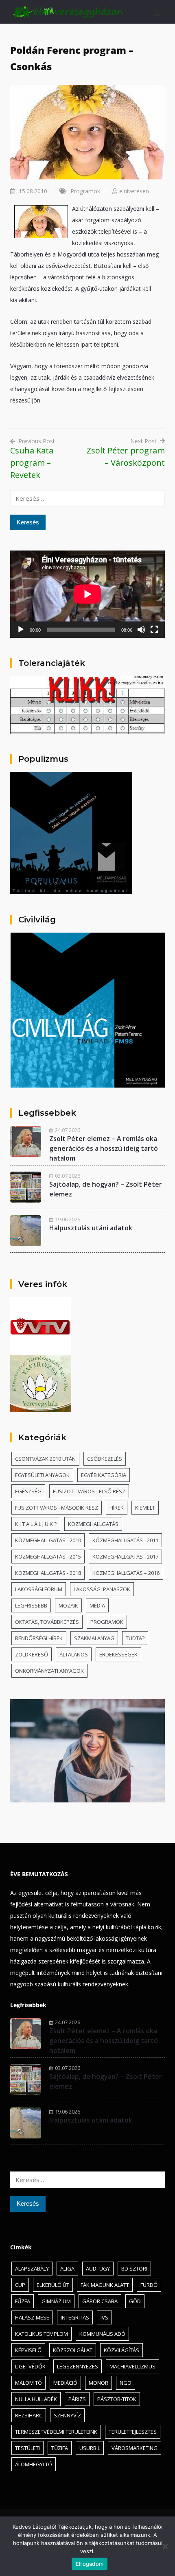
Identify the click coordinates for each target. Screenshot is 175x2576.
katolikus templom (42, 2334)
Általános (74, 1654)
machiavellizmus (132, 2366)
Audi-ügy (98, 2269)
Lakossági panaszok (102, 1589)
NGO (126, 2383)
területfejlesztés (133, 2432)
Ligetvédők (30, 2366)
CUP (20, 2285)
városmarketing (135, 2448)
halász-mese (32, 2317)
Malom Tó (28, 2383)
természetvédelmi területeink (56, 2432)
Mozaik (68, 1605)
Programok (85, 191)
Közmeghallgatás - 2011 (125, 1540)
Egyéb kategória (104, 1475)
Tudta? (135, 1638)
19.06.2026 (68, 1219)
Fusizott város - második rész (57, 1508)
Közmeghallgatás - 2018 (48, 1573)
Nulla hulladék (36, 2399)
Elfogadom (90, 2564)
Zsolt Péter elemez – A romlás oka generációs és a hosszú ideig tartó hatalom (104, 1148)
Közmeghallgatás (93, 1524)
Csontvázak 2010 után (45, 1459)
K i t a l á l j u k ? (36, 1524)
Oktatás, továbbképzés (47, 1622)
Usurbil (90, 2448)
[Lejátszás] (21, 630)
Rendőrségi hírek (39, 1638)
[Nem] (165, 2546)
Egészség (28, 1491)
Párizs (77, 2399)
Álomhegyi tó (34, 2464)
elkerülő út (53, 2285)
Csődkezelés (105, 1459)
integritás (75, 2317)
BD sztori (134, 2269)
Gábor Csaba (100, 2301)
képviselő (28, 2350)
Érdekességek (118, 1654)
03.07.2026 (68, 1176)
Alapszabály (32, 2269)
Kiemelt (145, 1508)
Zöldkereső (32, 1654)
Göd (135, 2301)
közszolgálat (73, 2350)
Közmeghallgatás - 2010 (48, 1540)
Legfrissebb (31, 1605)
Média (97, 1605)
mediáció (65, 2383)
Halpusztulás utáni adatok (91, 1228)
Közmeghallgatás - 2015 (48, 1557)
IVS (104, 2317)
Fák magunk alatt (105, 2285)
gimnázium (56, 2301)
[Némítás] (141, 630)
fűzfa (23, 2301)
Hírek (117, 1508)
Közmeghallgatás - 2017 (125, 1557)
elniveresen (134, 191)
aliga (67, 2269)
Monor (98, 2383)
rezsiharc (29, 2415)
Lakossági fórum (39, 1589)
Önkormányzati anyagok (49, 1671)
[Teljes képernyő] (154, 630)
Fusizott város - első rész (89, 1491)
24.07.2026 (68, 1130)
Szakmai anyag (94, 1638)
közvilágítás (121, 2350)
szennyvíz (67, 2415)
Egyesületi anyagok (42, 1475)
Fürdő (149, 2285)
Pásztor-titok (117, 2399)
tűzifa (60, 2448)
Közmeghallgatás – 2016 (126, 1573)
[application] (87, 594)
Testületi (27, 2448)
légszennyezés (78, 2366)
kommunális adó (102, 2334)
